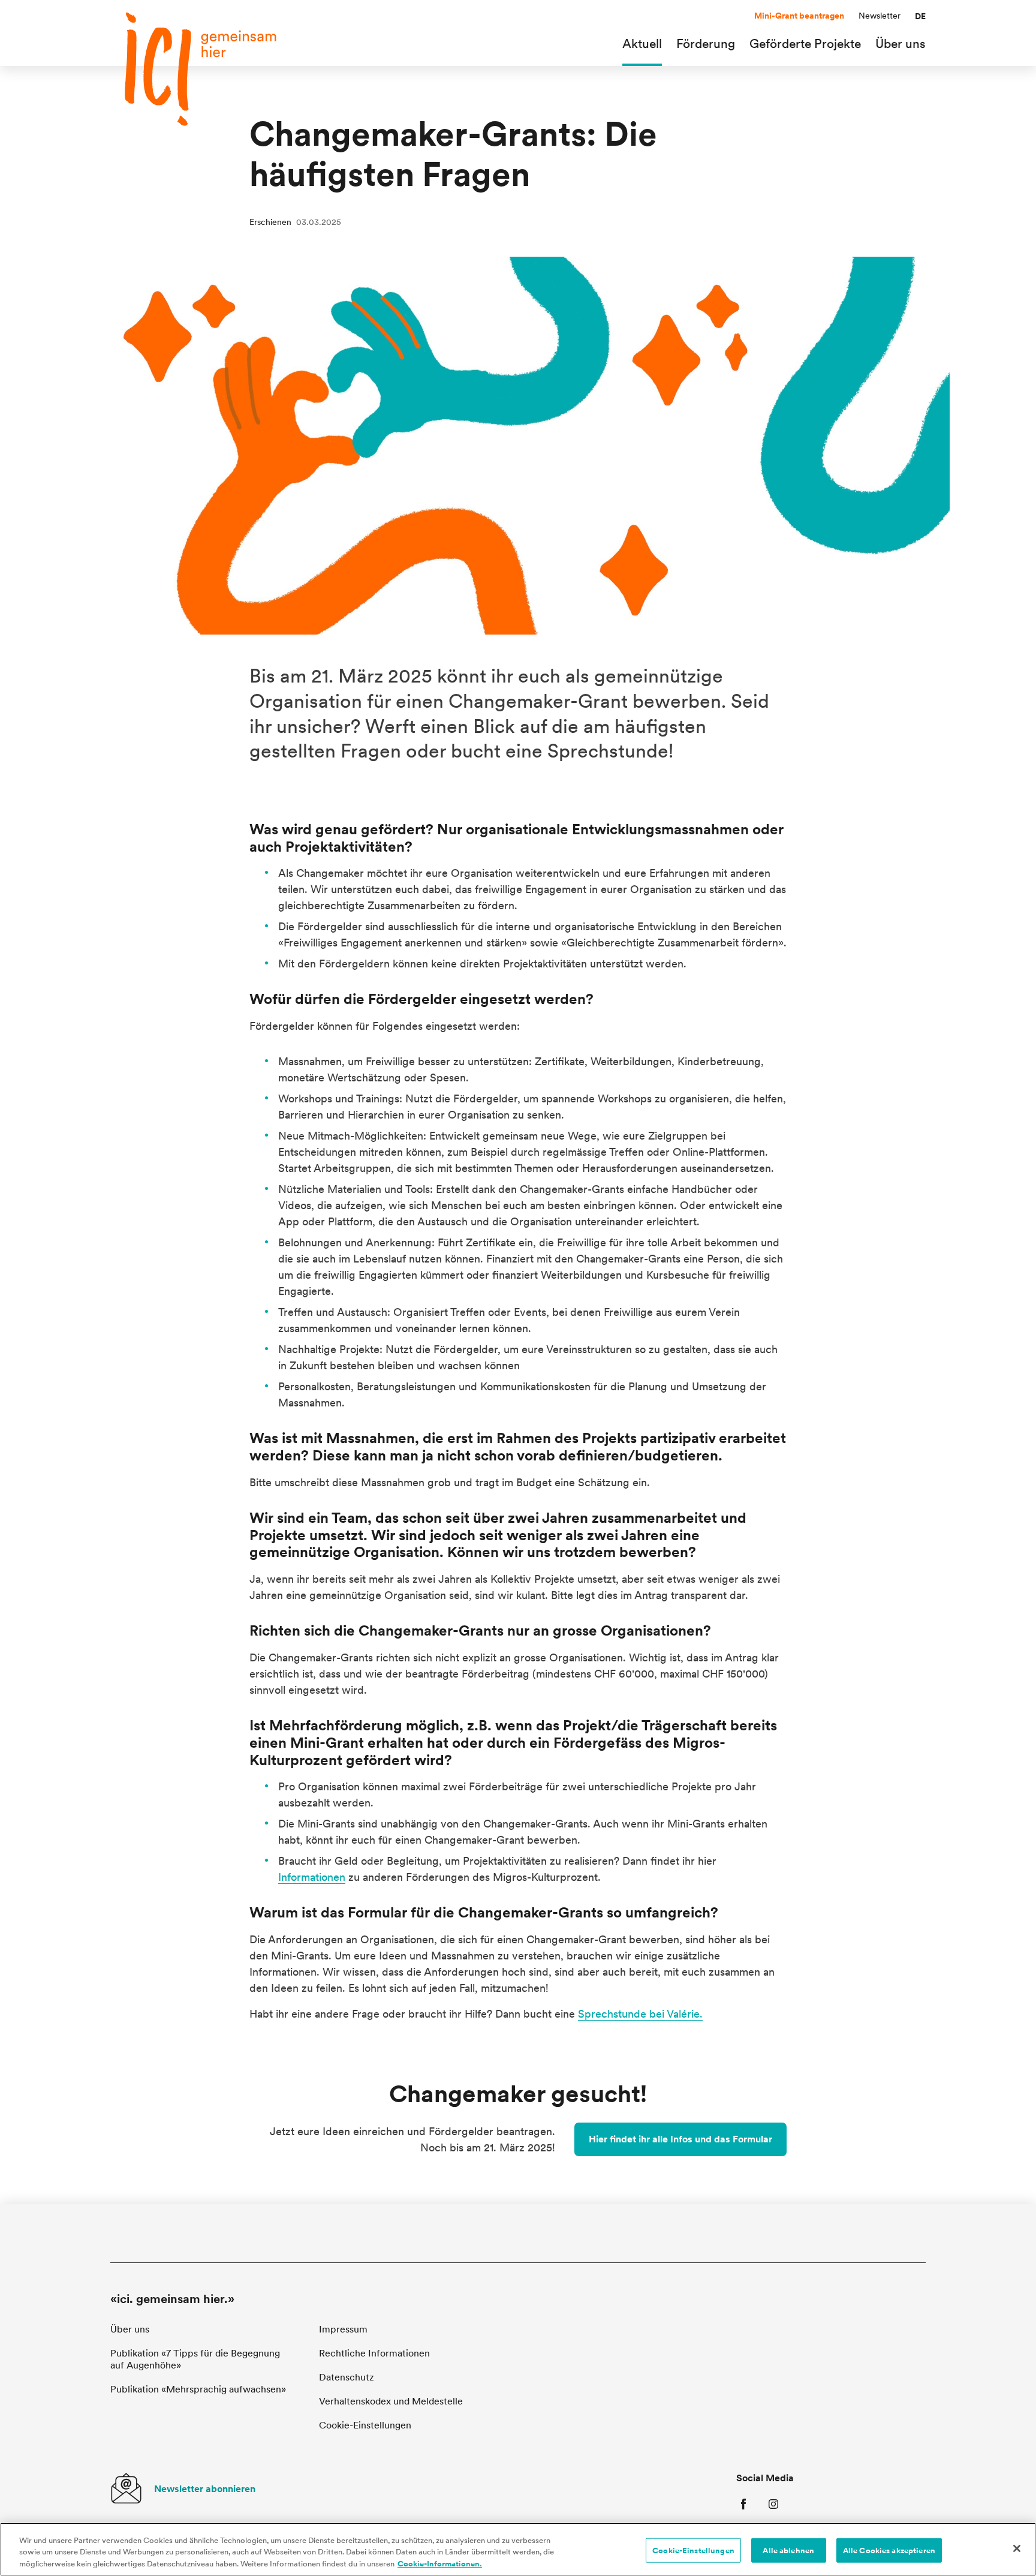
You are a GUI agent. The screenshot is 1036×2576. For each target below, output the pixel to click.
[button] (920, 16)
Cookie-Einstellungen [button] (365, 2425)
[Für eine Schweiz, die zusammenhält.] (200, 69)
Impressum (343, 2329)
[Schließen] (1017, 2548)
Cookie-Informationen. (440, 2564)
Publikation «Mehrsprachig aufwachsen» (198, 2389)
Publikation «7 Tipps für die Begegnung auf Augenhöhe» (195, 2359)
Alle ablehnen (788, 2550)
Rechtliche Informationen (374, 2353)
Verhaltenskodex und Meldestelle (391, 2401)
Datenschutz (347, 2377)
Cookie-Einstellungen (693, 2550)
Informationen (312, 1877)
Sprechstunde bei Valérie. (640, 2014)
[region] (518, 2549)
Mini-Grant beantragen (799, 16)
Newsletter (880, 16)
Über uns (130, 2329)
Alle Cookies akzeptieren (889, 2550)
